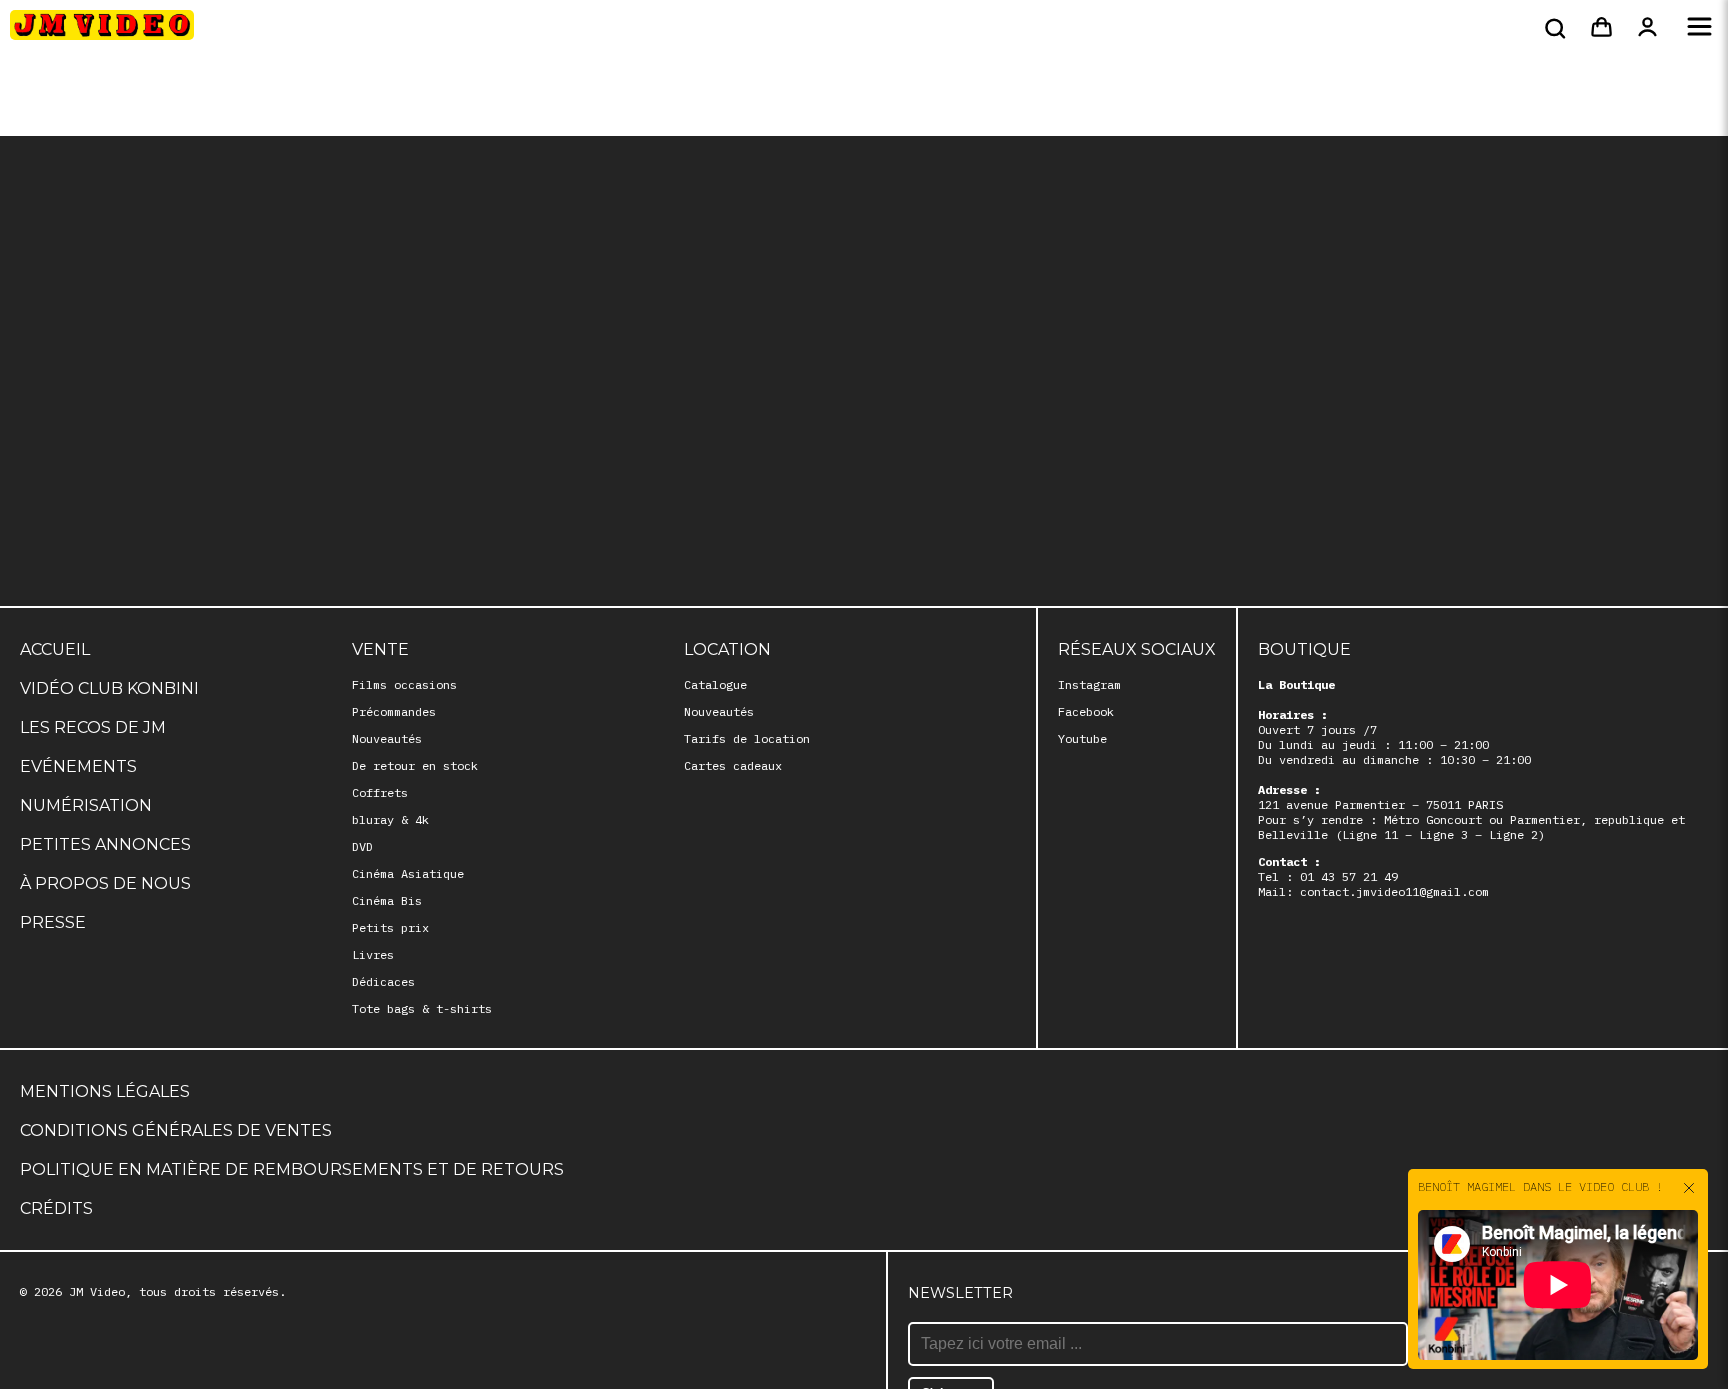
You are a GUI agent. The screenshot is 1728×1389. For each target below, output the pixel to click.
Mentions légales (105, 1091)
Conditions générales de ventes (176, 1130)
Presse (53, 922)
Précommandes (394, 711)
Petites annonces (105, 844)
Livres (373, 954)
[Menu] (1699, 28)
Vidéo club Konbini (109, 688)
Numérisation (86, 805)
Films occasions (404, 684)
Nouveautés (387, 738)
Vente (380, 649)
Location (727, 649)
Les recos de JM (93, 727)
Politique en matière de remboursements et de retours (292, 1169)
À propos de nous (105, 883)
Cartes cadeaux (733, 765)
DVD (362, 846)
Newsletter (960, 1293)
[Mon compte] (1647, 28)
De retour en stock (415, 765)
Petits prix (390, 927)
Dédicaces (383, 981)
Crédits (56, 1208)
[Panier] (1601, 28)
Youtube (1082, 738)
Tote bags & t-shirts (422, 1008)
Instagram (1089, 684)
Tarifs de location (747, 738)
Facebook (1086, 711)
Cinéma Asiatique (408, 873)
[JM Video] (102, 31)
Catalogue (715, 684)
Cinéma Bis (387, 900)
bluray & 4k (390, 819)
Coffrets (380, 792)
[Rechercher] (1553, 28)
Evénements (78, 766)
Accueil (55, 649)
